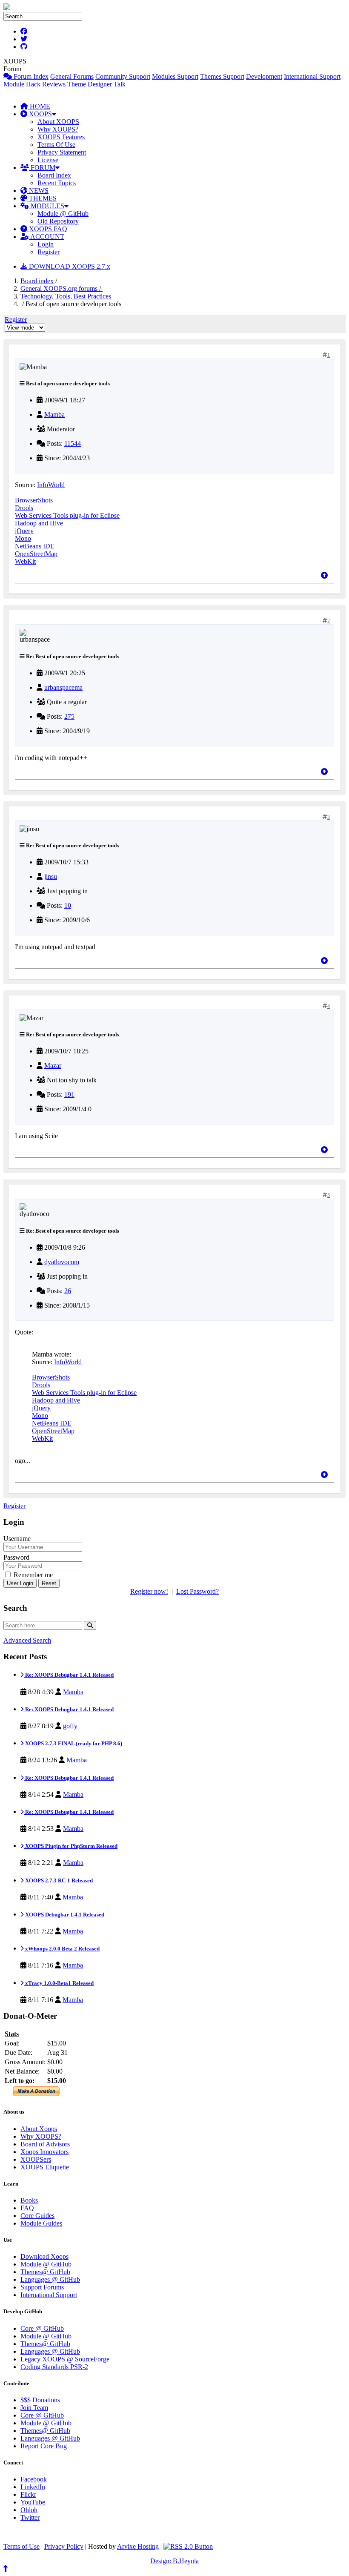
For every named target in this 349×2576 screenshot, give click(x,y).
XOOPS (40, 114)
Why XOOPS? (58, 129)
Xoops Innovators (44, 2152)
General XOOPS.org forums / (62, 288)
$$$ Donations (40, 2400)
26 (68, 1291)
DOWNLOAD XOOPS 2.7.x (69, 266)
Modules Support (175, 76)
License (48, 160)
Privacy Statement (62, 152)
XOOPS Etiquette (45, 2167)
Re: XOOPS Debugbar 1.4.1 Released (69, 1675)
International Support (312, 76)
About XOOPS (58, 122)
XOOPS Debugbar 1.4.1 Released (64, 1915)
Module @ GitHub (63, 214)
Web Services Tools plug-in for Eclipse (67, 515)
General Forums (72, 76)
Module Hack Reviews (34, 84)
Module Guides (41, 2223)
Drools (24, 508)
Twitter (30, 2517)
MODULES (47, 206)
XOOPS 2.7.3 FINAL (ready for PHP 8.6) (73, 1743)
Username (17, 1539)
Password (16, 1557)
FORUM (42, 168)
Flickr (28, 2494)
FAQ (27, 2208)
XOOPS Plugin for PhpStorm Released (71, 1846)
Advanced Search (27, 1640)
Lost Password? (197, 1591)
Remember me (32, 1575)
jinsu (51, 876)
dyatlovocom (62, 1262)
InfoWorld (51, 485)
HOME (39, 106)
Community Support (123, 76)
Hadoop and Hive (39, 523)
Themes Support (222, 76)
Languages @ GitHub (50, 2279)
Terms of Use (21, 2546)
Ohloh (29, 2510)
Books (29, 2200)
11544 (73, 443)
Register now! (149, 1591)
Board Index (54, 175)
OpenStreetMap (36, 554)
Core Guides (37, 2216)
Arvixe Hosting (138, 2546)
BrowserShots (34, 500)
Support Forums (42, 2287)
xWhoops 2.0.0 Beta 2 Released (62, 1949)
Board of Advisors (45, 2144)
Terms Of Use (56, 145)
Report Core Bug (44, 2446)
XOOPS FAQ (47, 229)
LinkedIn (33, 2487)
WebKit (25, 561)
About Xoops (39, 2129)
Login (46, 244)
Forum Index (30, 76)
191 (69, 1094)
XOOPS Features (61, 137)
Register (49, 252)
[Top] (324, 575)
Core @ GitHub (42, 2328)
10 (68, 905)
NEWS (38, 191)
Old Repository (58, 221)
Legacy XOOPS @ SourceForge (65, 2359)
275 (69, 716)
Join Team (34, 2408)
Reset (49, 1583)
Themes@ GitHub (45, 2272)
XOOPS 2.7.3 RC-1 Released (58, 1880)
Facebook (34, 2479)
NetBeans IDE (35, 546)
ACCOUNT (47, 237)
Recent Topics (57, 183)
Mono (23, 538)
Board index (37, 281)
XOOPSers (36, 2159)
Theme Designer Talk (96, 84)
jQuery (24, 531)
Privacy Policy (64, 2546)
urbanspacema (63, 687)
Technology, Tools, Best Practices (66, 296)
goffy (70, 1726)
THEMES (42, 198)
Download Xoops (44, 2256)
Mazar (53, 1066)
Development (264, 76)
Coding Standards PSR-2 (54, 2367)
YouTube (33, 2502)
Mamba (54, 415)
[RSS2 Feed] (188, 2546)
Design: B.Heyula (174, 2561)
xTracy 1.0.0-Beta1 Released (59, 1983)
